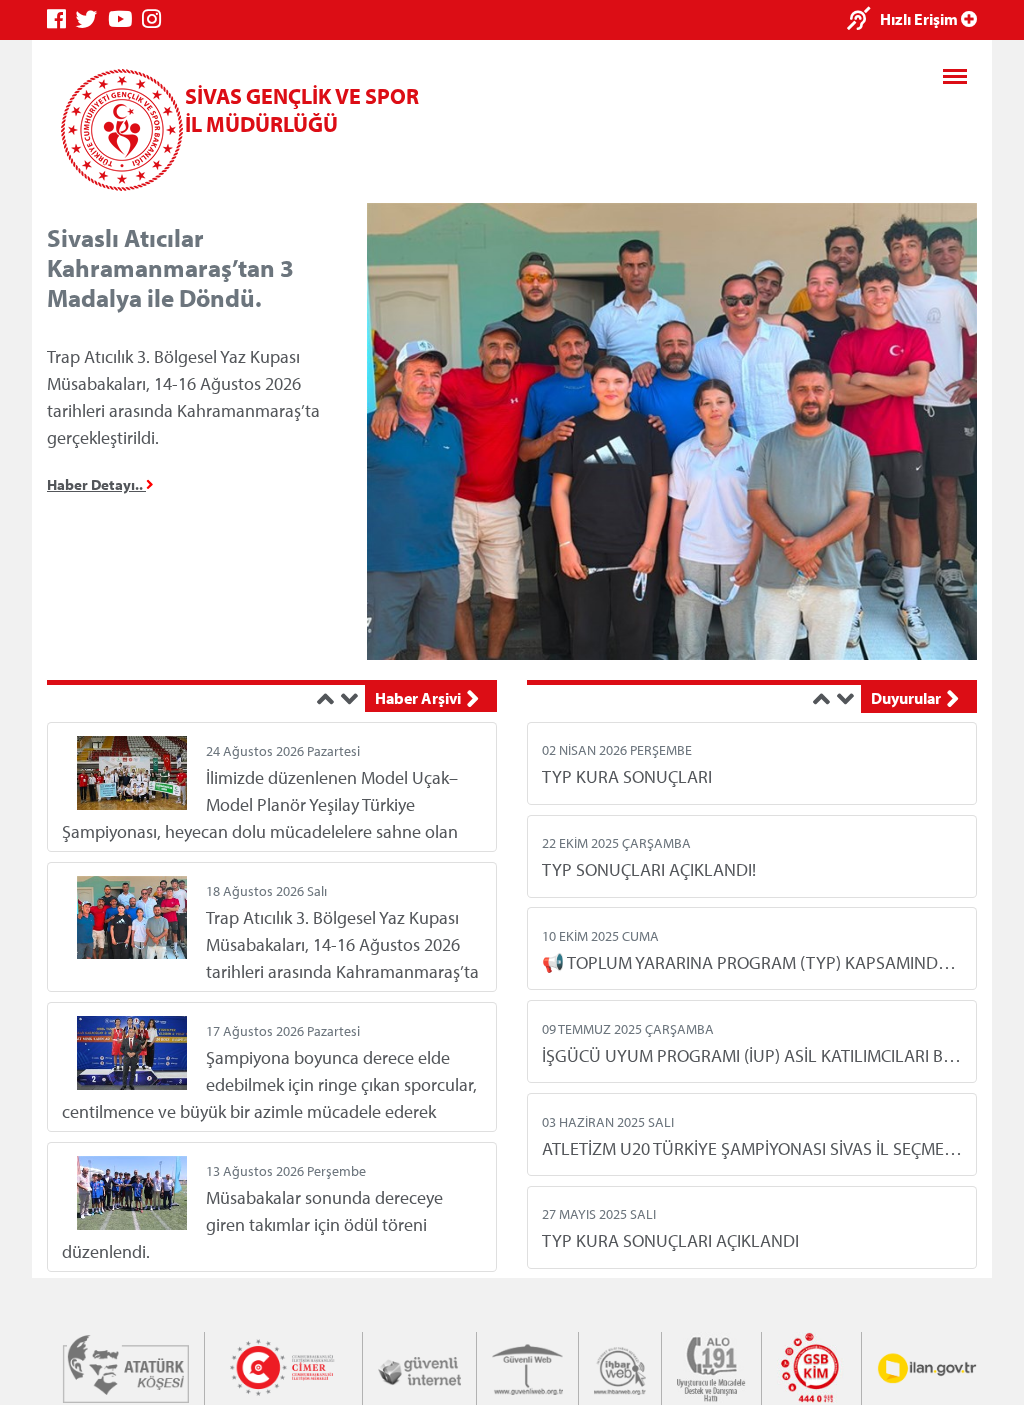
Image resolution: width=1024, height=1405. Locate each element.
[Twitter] (92, 19)
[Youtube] (125, 19)
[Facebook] (61, 19)
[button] (329, 699)
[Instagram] (156, 19)
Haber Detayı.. (96, 484)
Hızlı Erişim (920, 19)
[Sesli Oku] (863, 20)
